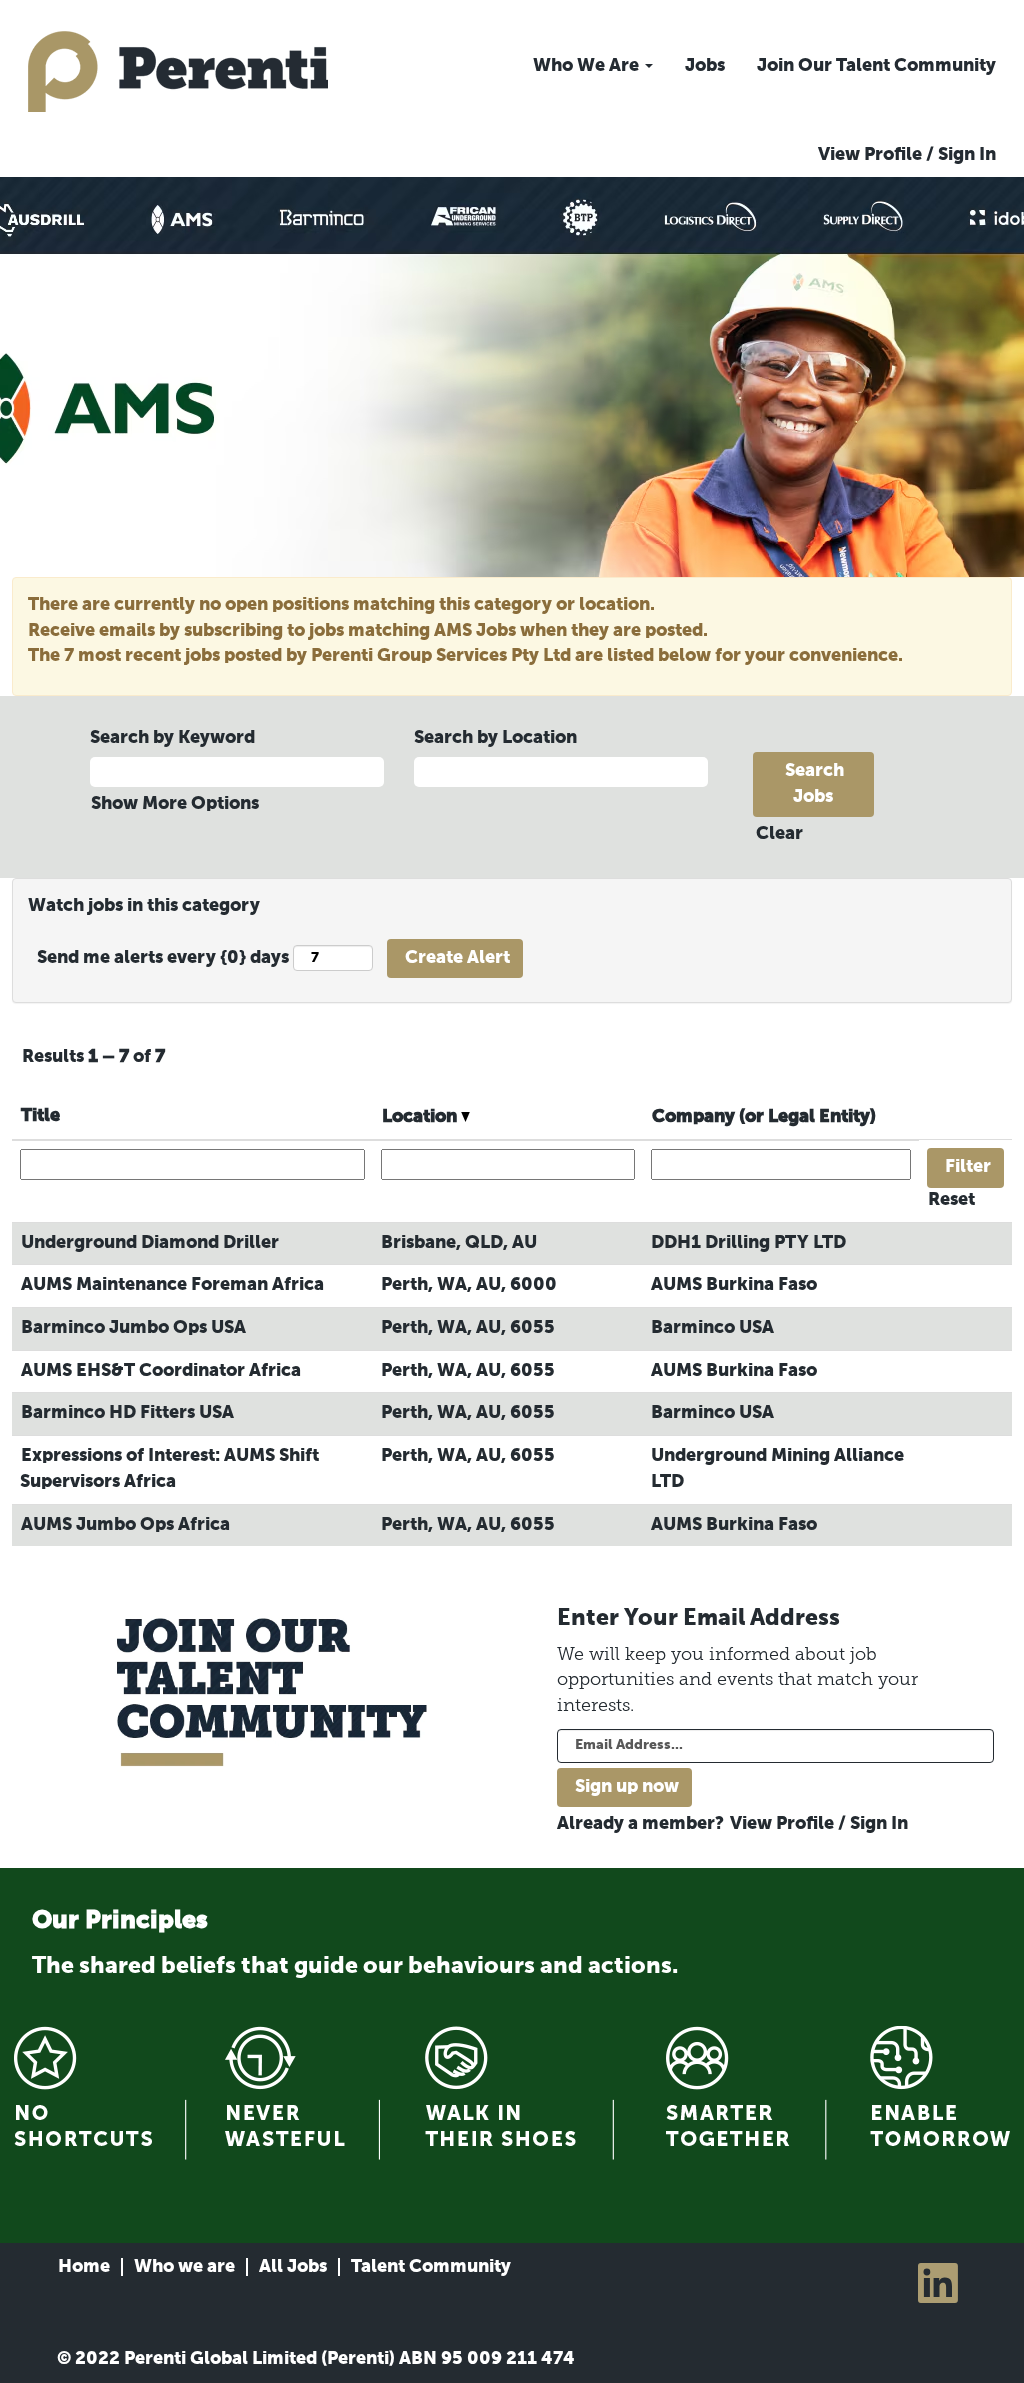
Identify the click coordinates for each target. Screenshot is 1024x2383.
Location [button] (421, 1117)
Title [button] (40, 1116)
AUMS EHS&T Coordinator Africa (161, 1371)
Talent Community (431, 2267)
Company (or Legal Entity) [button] (764, 1117)
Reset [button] (951, 1200)
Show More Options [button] (175, 804)
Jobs (705, 66)
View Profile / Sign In (907, 155)
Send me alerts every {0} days (163, 958)
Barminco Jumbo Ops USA (133, 1328)
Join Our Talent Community (876, 66)
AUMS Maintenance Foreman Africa (172, 1285)
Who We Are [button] (588, 66)
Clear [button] (779, 834)
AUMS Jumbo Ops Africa (125, 1525)
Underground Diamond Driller (150, 1243)
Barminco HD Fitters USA (127, 1413)
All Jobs (293, 2267)
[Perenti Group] (178, 71)
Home (84, 2267)
